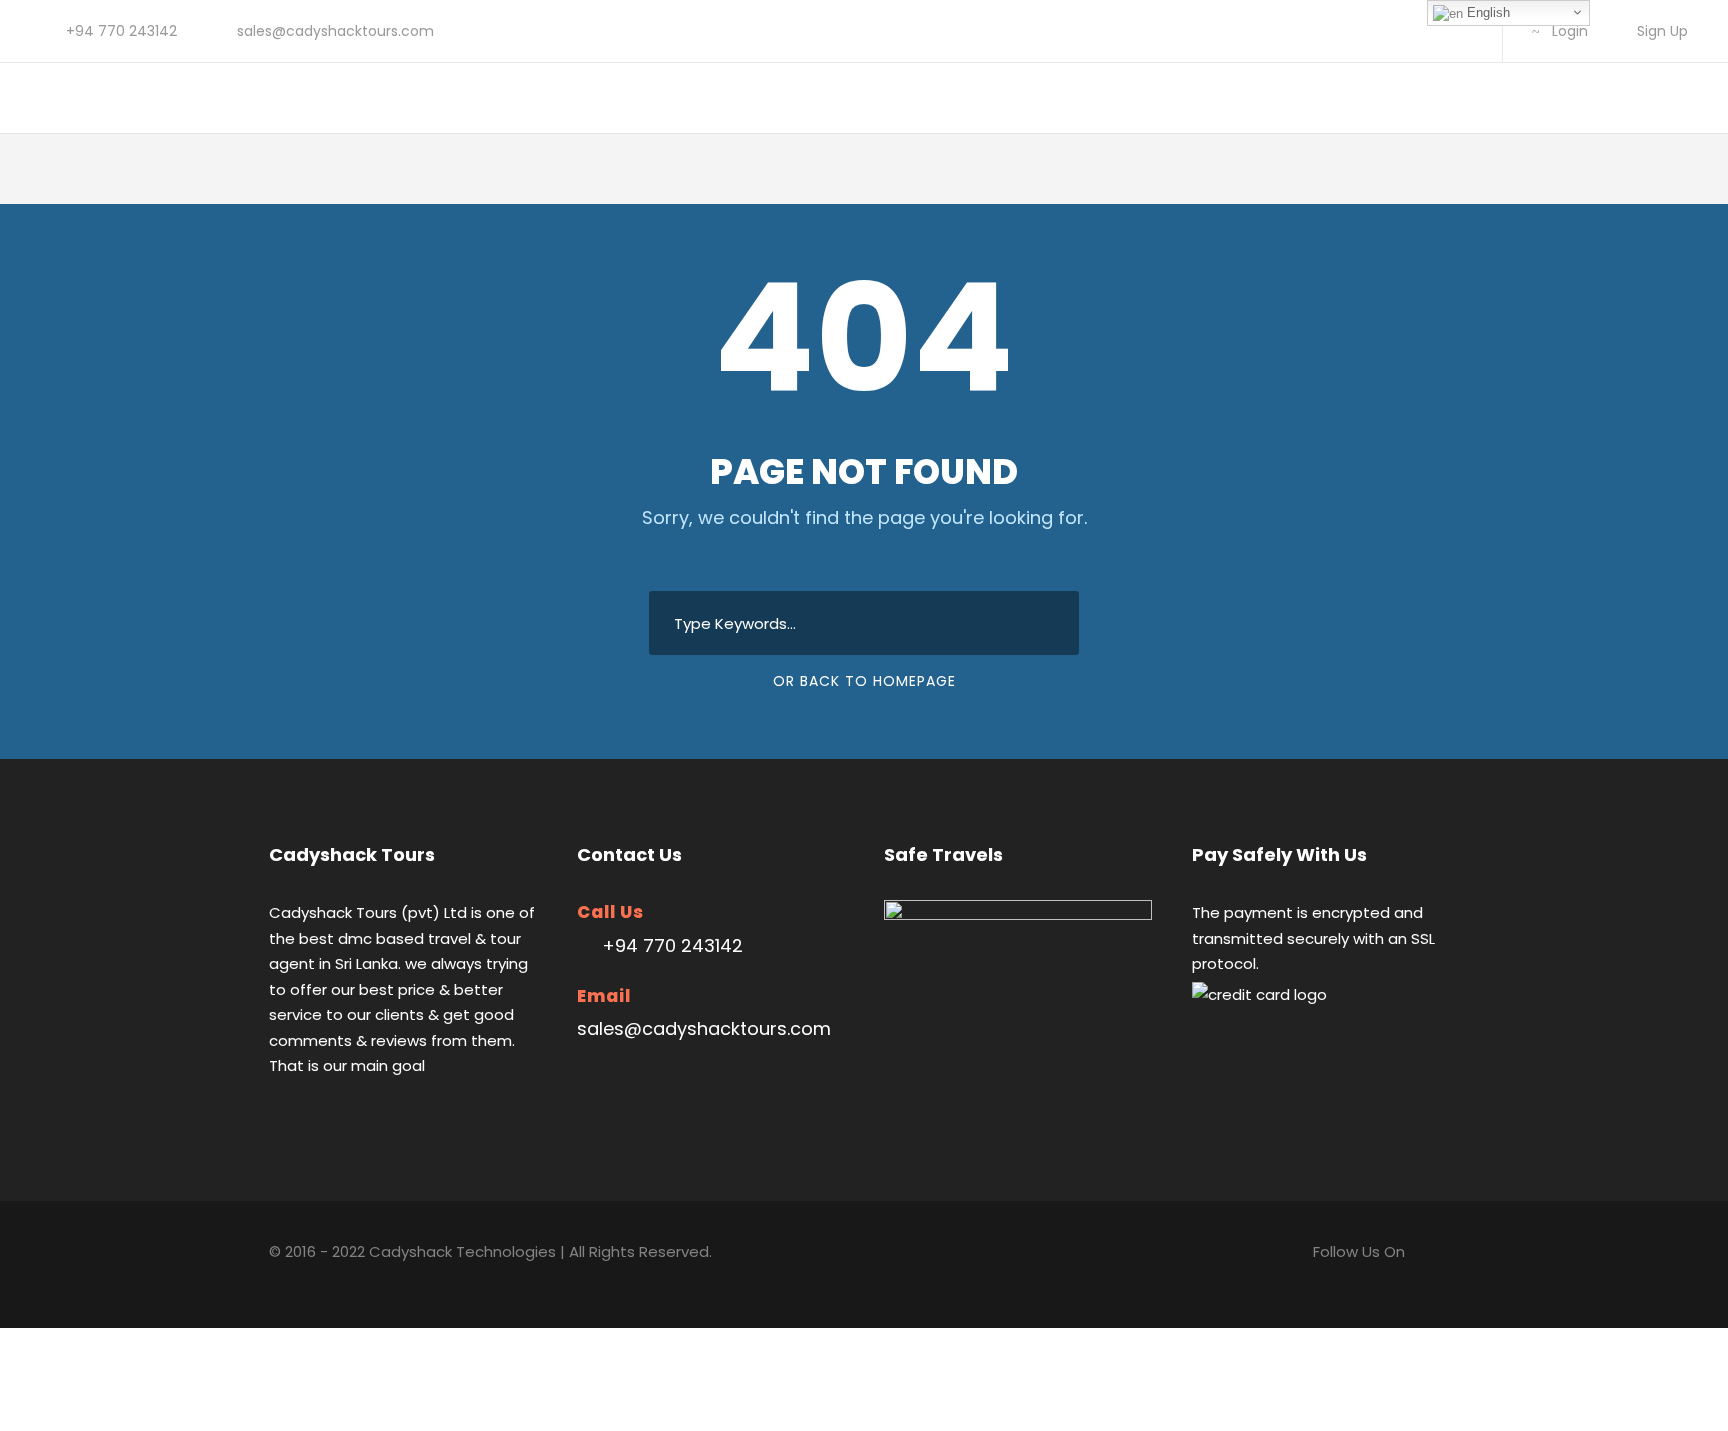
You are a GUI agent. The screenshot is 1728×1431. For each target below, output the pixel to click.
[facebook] (1400, 31)
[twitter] (1432, 31)
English (1486, 12)
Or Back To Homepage (864, 681)
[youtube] (1464, 31)
